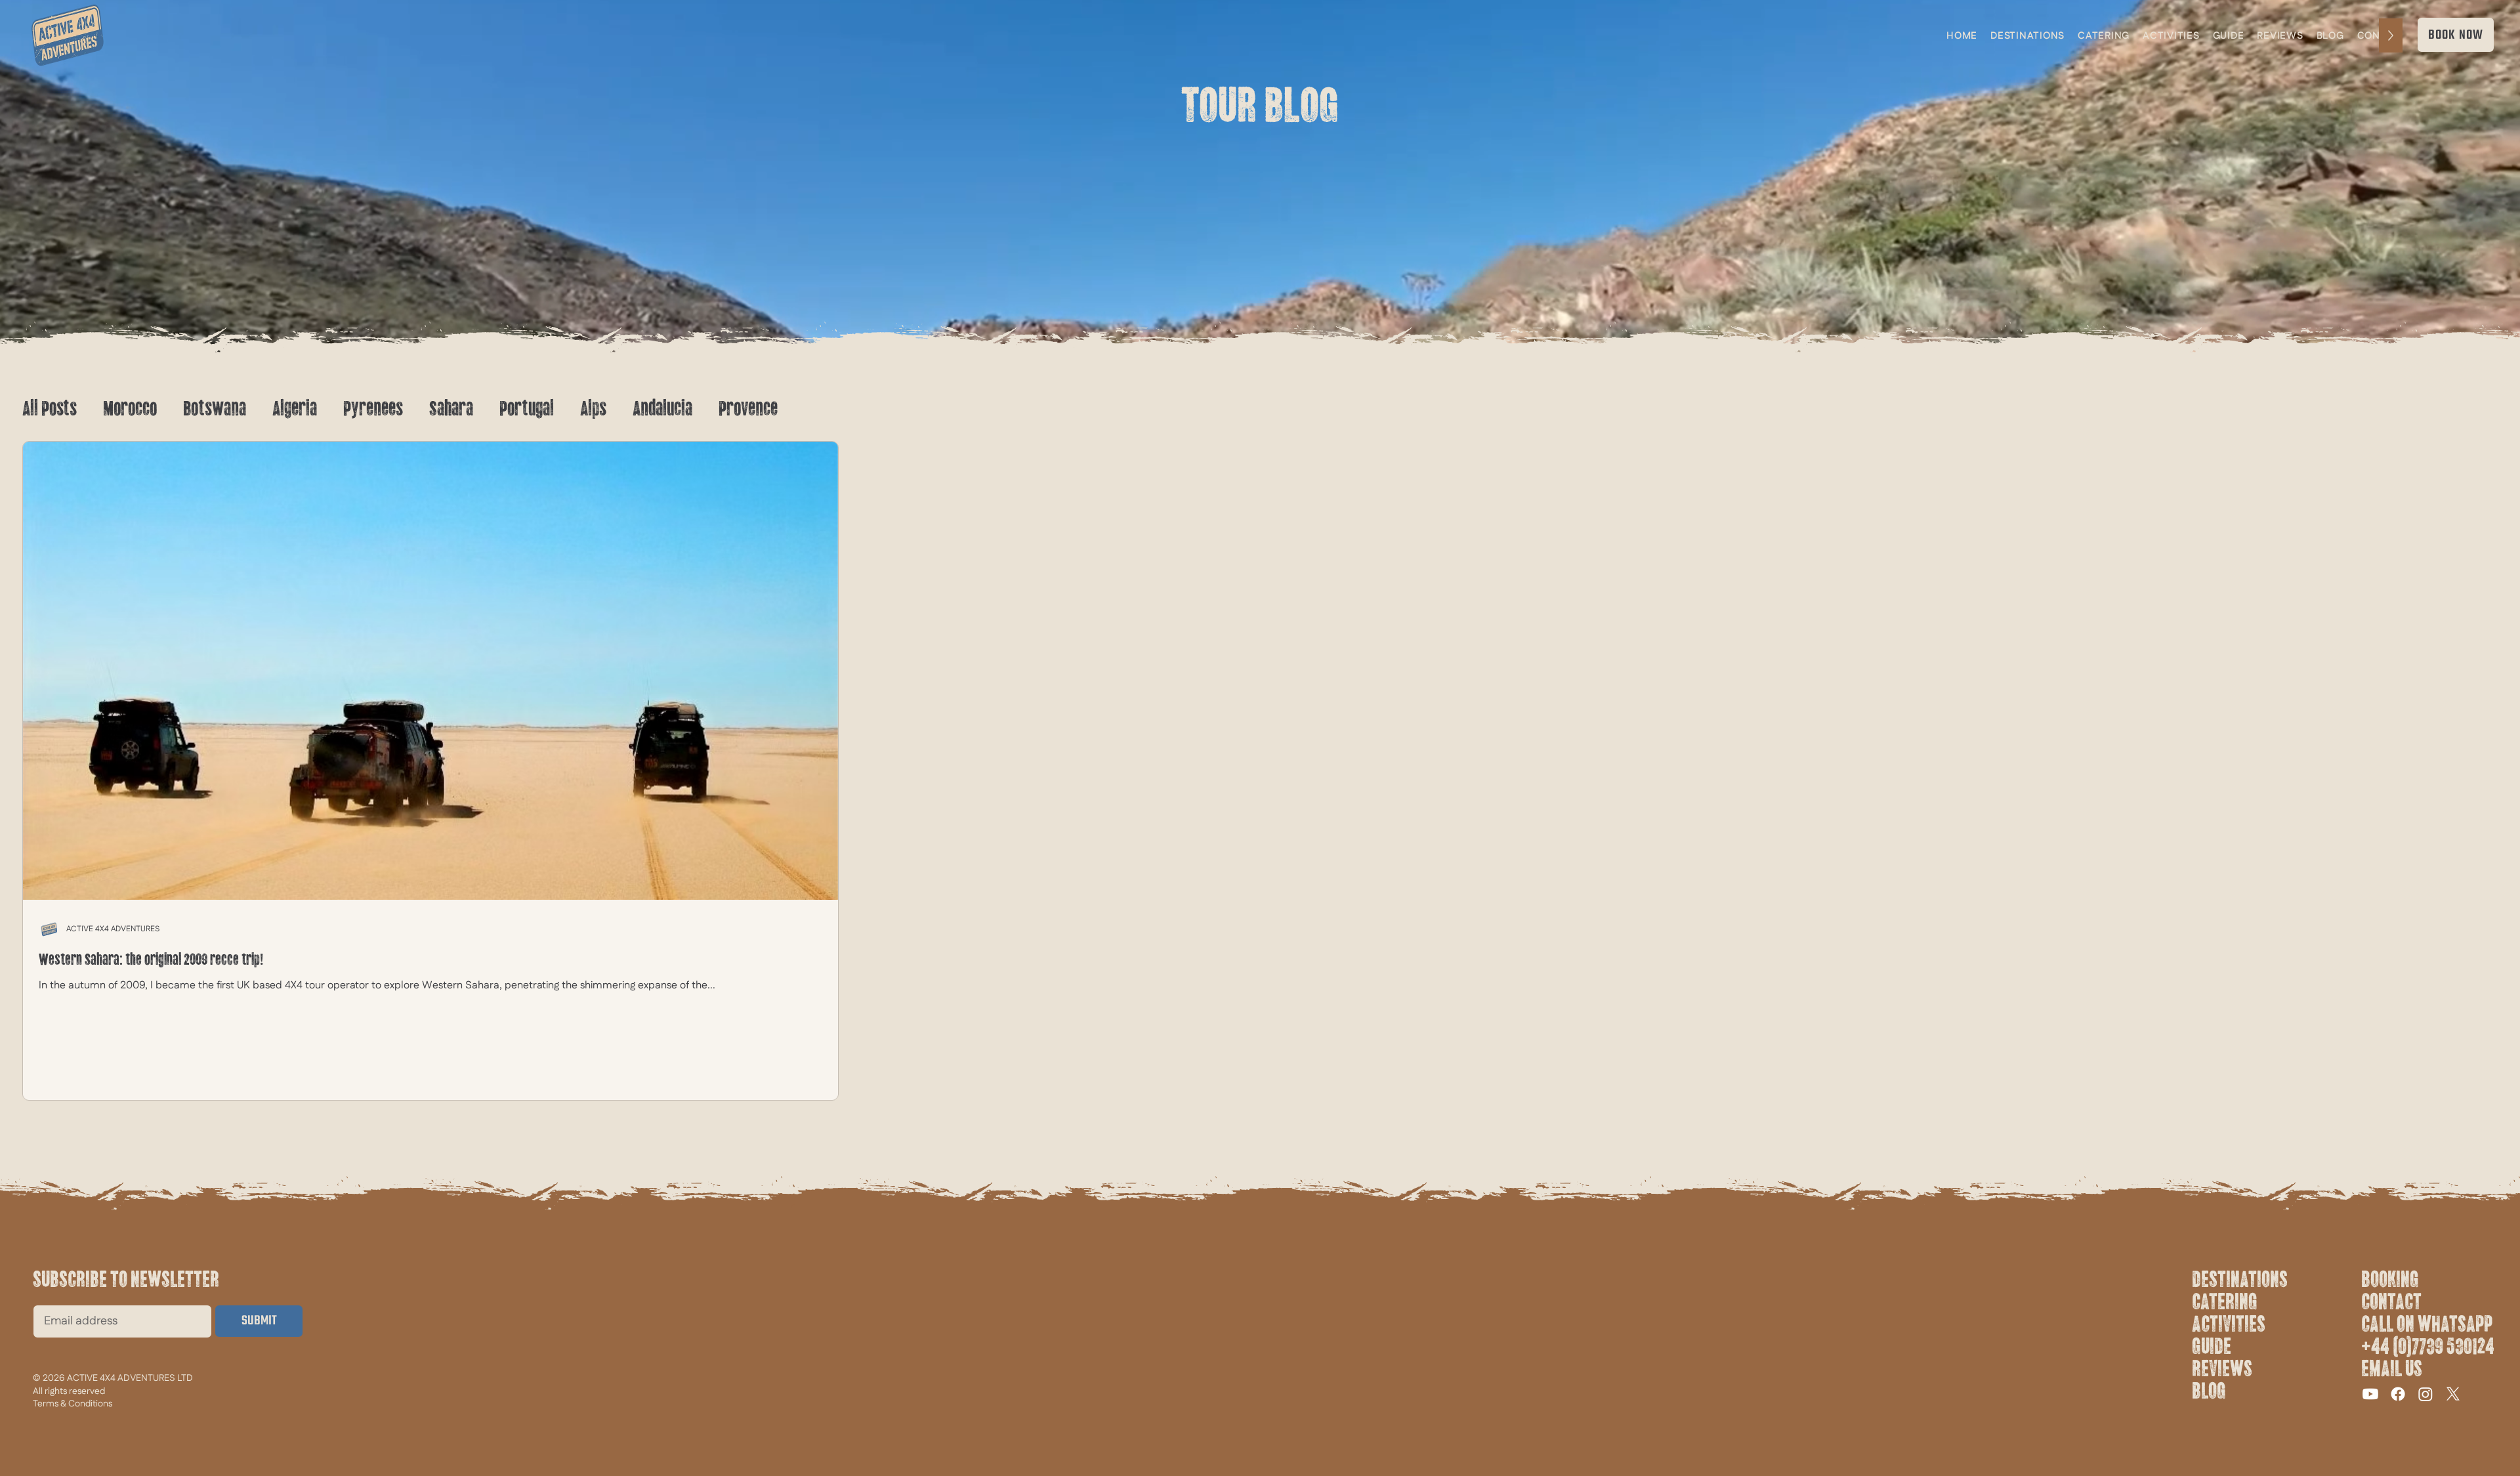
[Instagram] (2425, 1394)
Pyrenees (373, 409)
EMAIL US (2392, 1369)
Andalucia (662, 409)
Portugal (527, 409)
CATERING (2225, 1302)
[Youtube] (2370, 1394)
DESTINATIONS (2240, 1280)
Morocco (130, 409)
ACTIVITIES (2229, 1324)
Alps (593, 409)
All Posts (50, 409)
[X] (2453, 1394)
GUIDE (2212, 1347)
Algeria (295, 409)
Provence (748, 409)
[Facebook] (2398, 1394)
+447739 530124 (2428, 1347)
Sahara (451, 409)
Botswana (215, 409)
